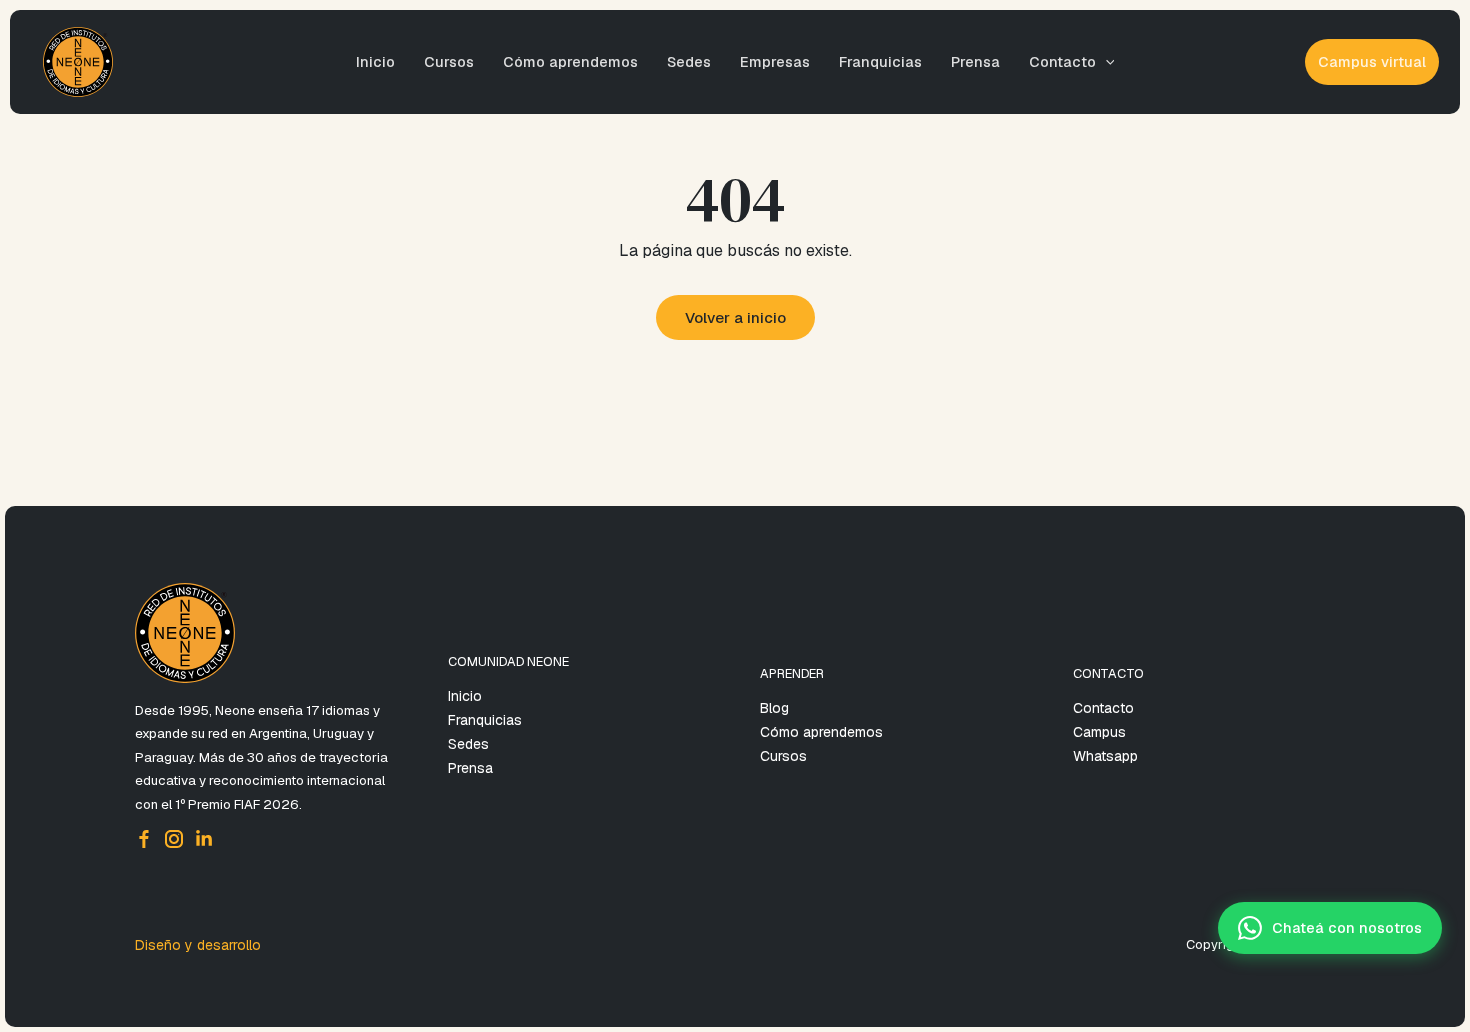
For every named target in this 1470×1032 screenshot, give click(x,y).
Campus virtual (1372, 62)
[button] (1105, 62)
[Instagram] (174, 839)
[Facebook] (144, 839)
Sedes (689, 62)
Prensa (975, 62)
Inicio (375, 62)
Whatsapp (1105, 756)
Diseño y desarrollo (198, 945)
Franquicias (880, 62)
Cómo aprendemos (570, 62)
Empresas (775, 62)
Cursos (449, 62)
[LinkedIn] (204, 839)
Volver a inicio (735, 317)
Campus (1099, 732)
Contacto (1062, 62)
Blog (774, 708)
